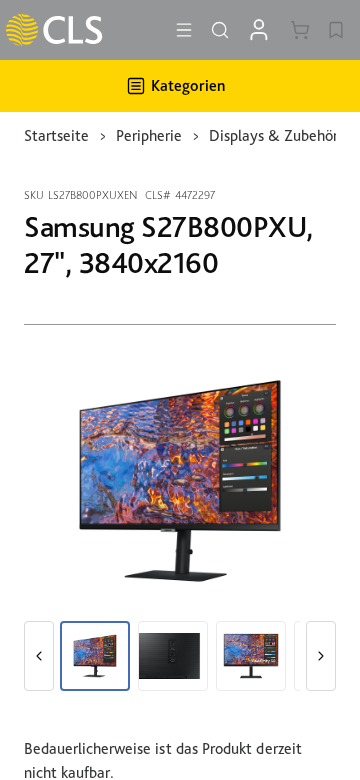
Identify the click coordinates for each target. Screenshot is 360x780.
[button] (39, 656)
